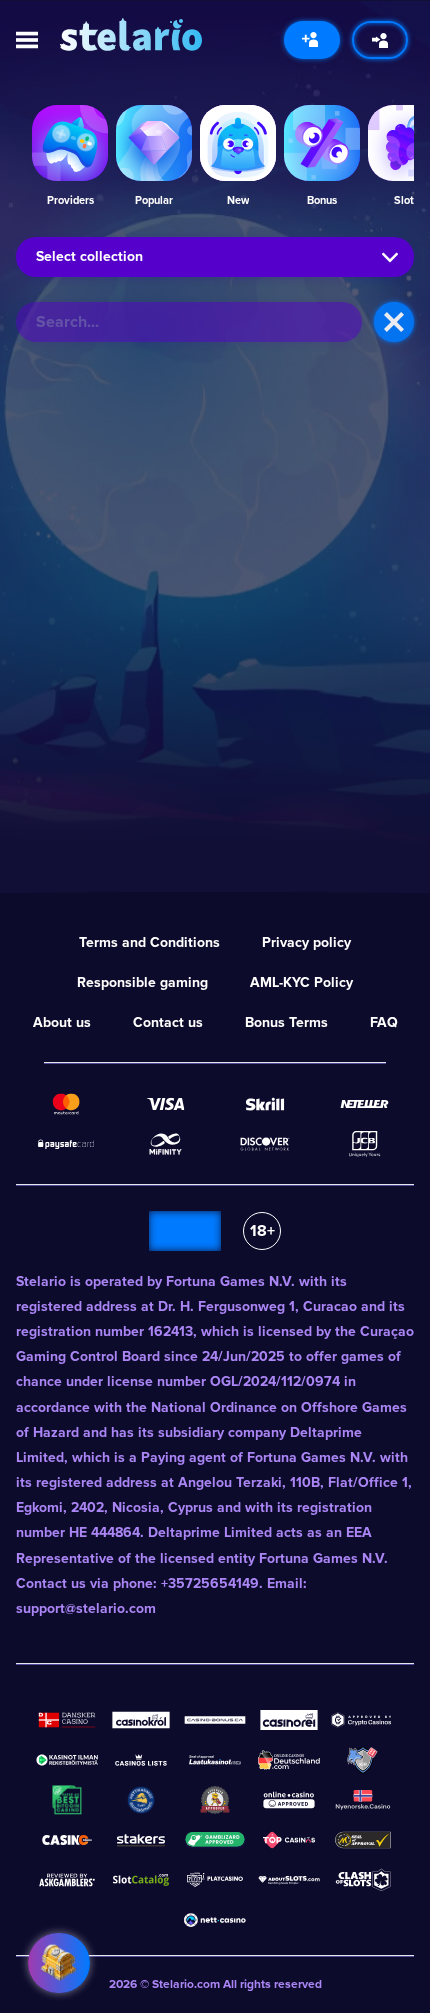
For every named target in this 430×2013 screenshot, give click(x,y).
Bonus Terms (286, 1022)
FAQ (384, 1022)
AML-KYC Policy (301, 982)
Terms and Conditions (149, 942)
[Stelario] (131, 34)
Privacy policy (306, 942)
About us (62, 1022)
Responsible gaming (142, 982)
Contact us (168, 1022)
